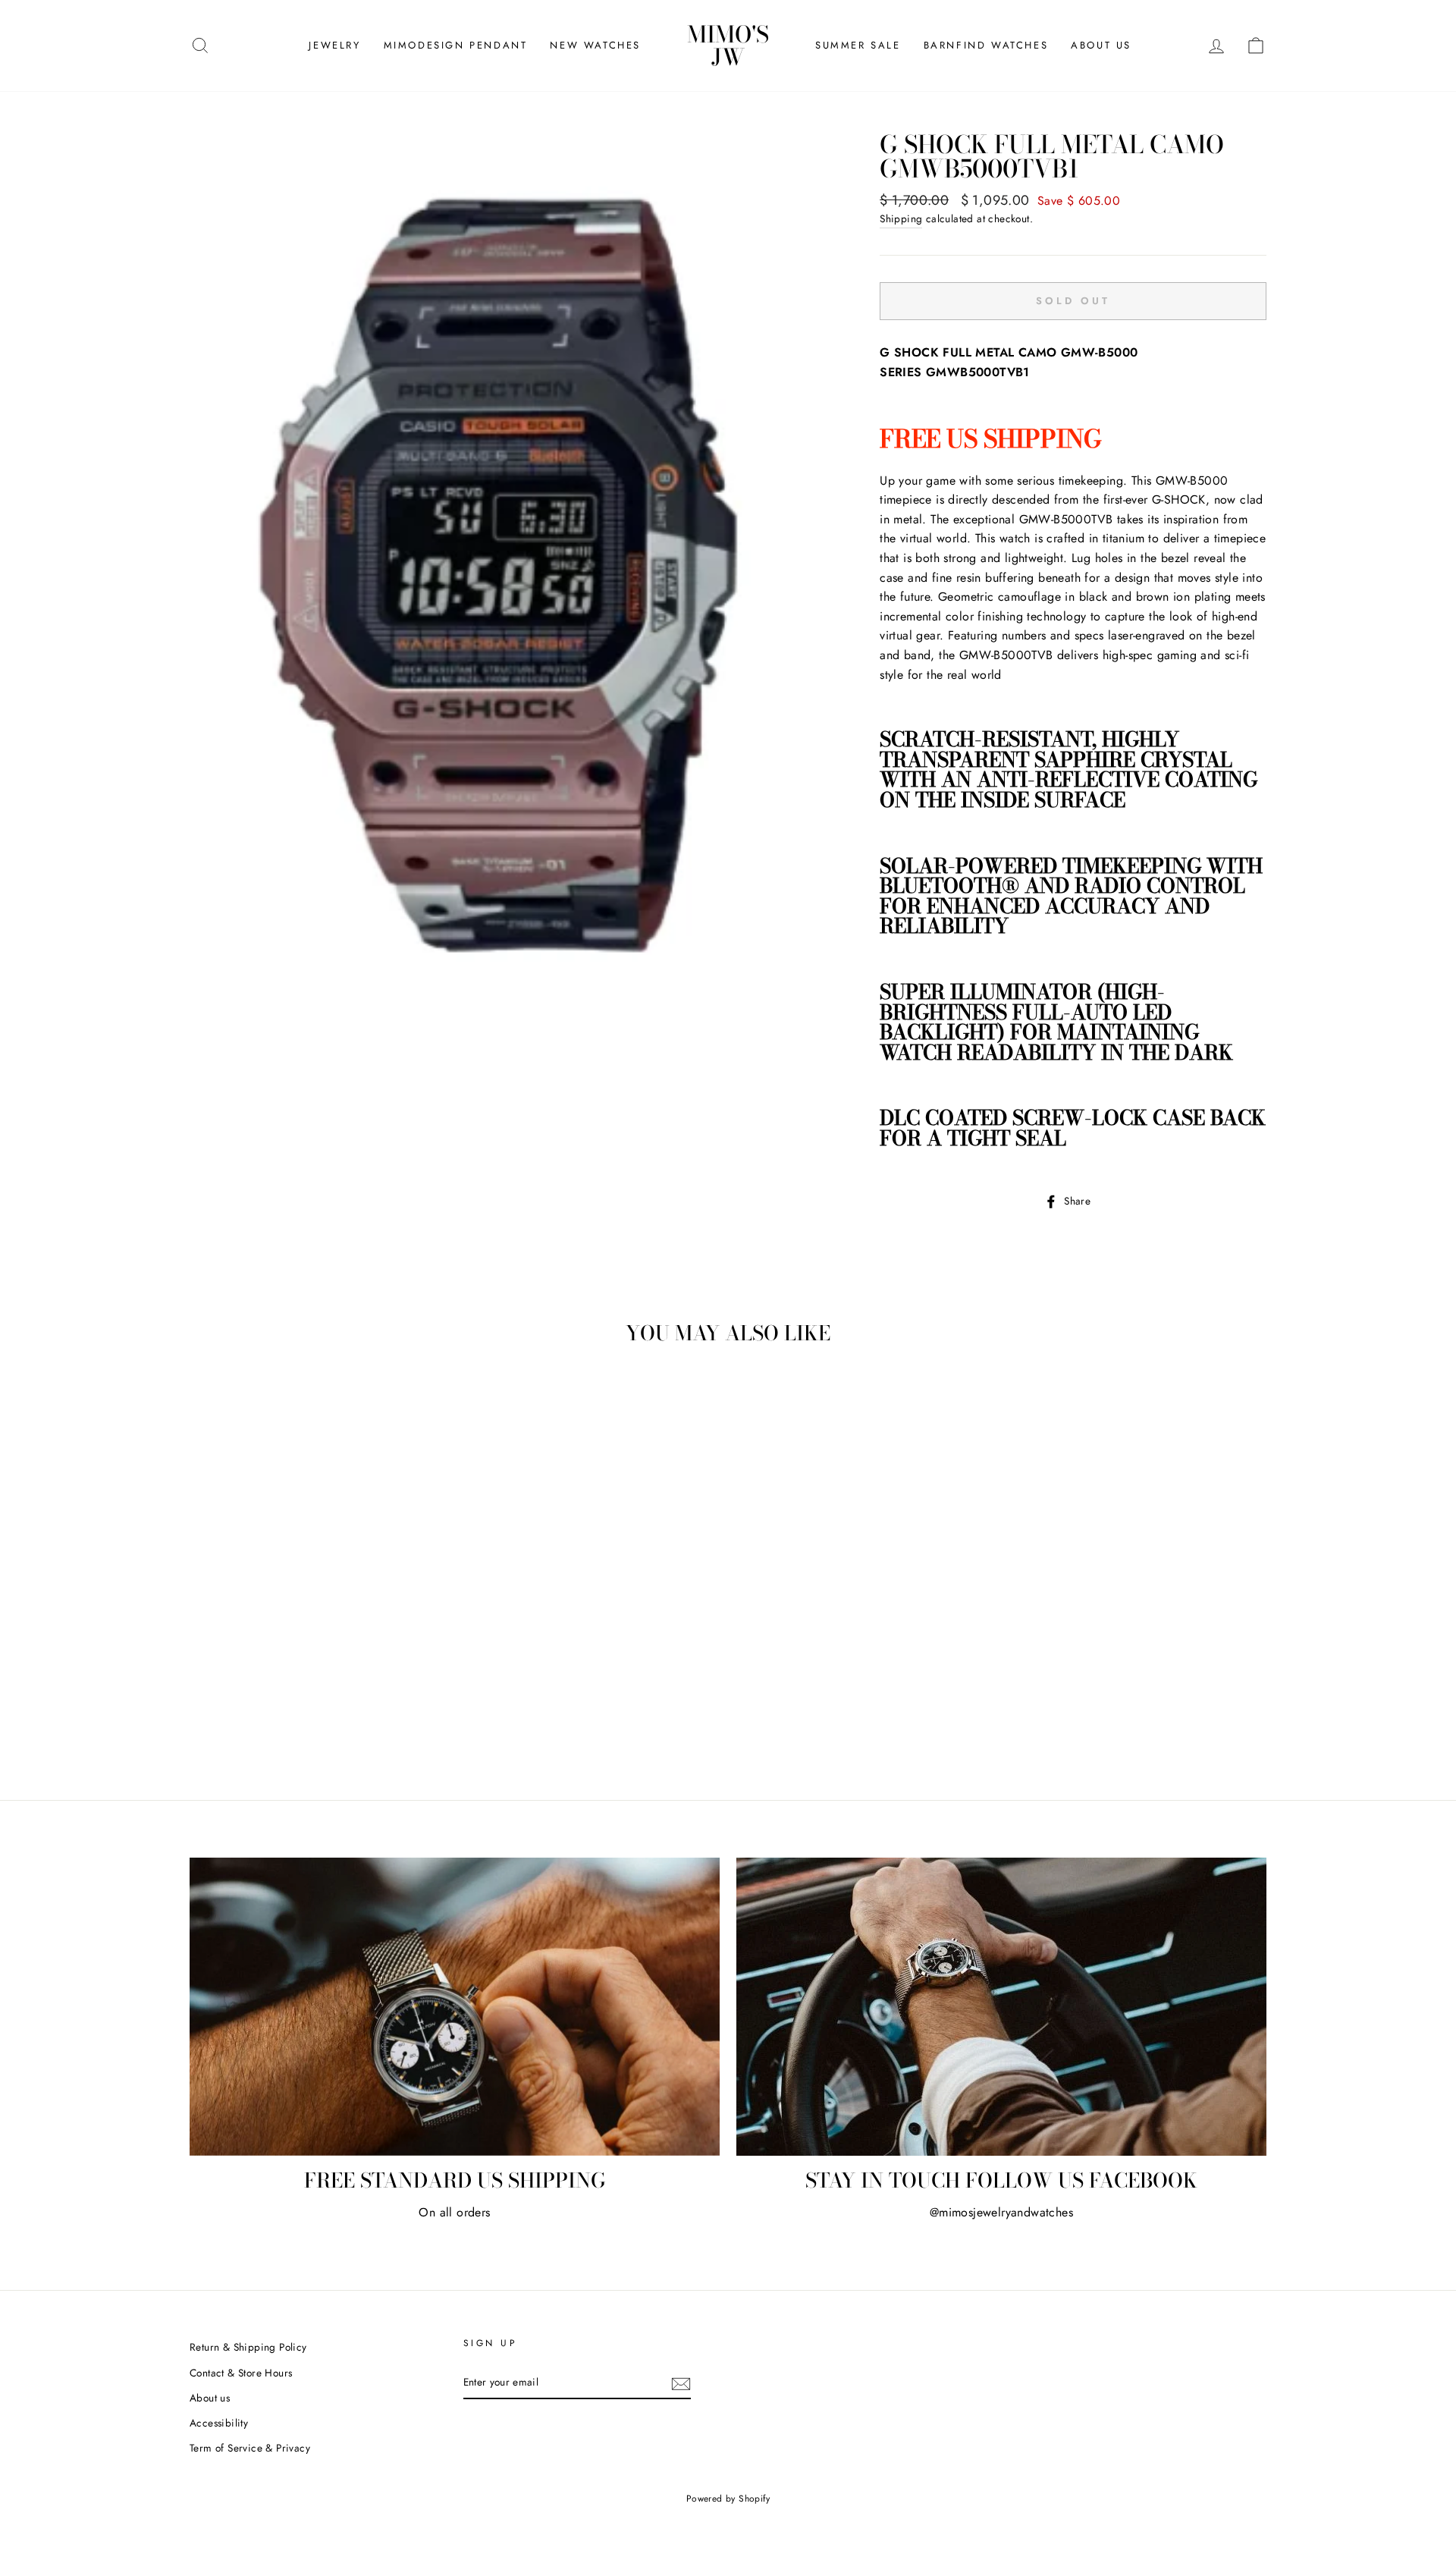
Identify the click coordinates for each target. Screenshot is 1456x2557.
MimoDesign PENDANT (456, 45)
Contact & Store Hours (241, 2373)
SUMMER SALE (858, 45)
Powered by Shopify (728, 2499)
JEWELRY (334, 45)
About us (210, 2398)
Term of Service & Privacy (250, 2448)
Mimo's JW (728, 46)
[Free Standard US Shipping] (455, 2007)
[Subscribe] (681, 2383)
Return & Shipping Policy (248, 2347)
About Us (1101, 45)
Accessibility (219, 2423)
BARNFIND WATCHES (986, 45)
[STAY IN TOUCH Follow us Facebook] (1001, 2007)
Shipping (901, 218)
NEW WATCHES (595, 45)
